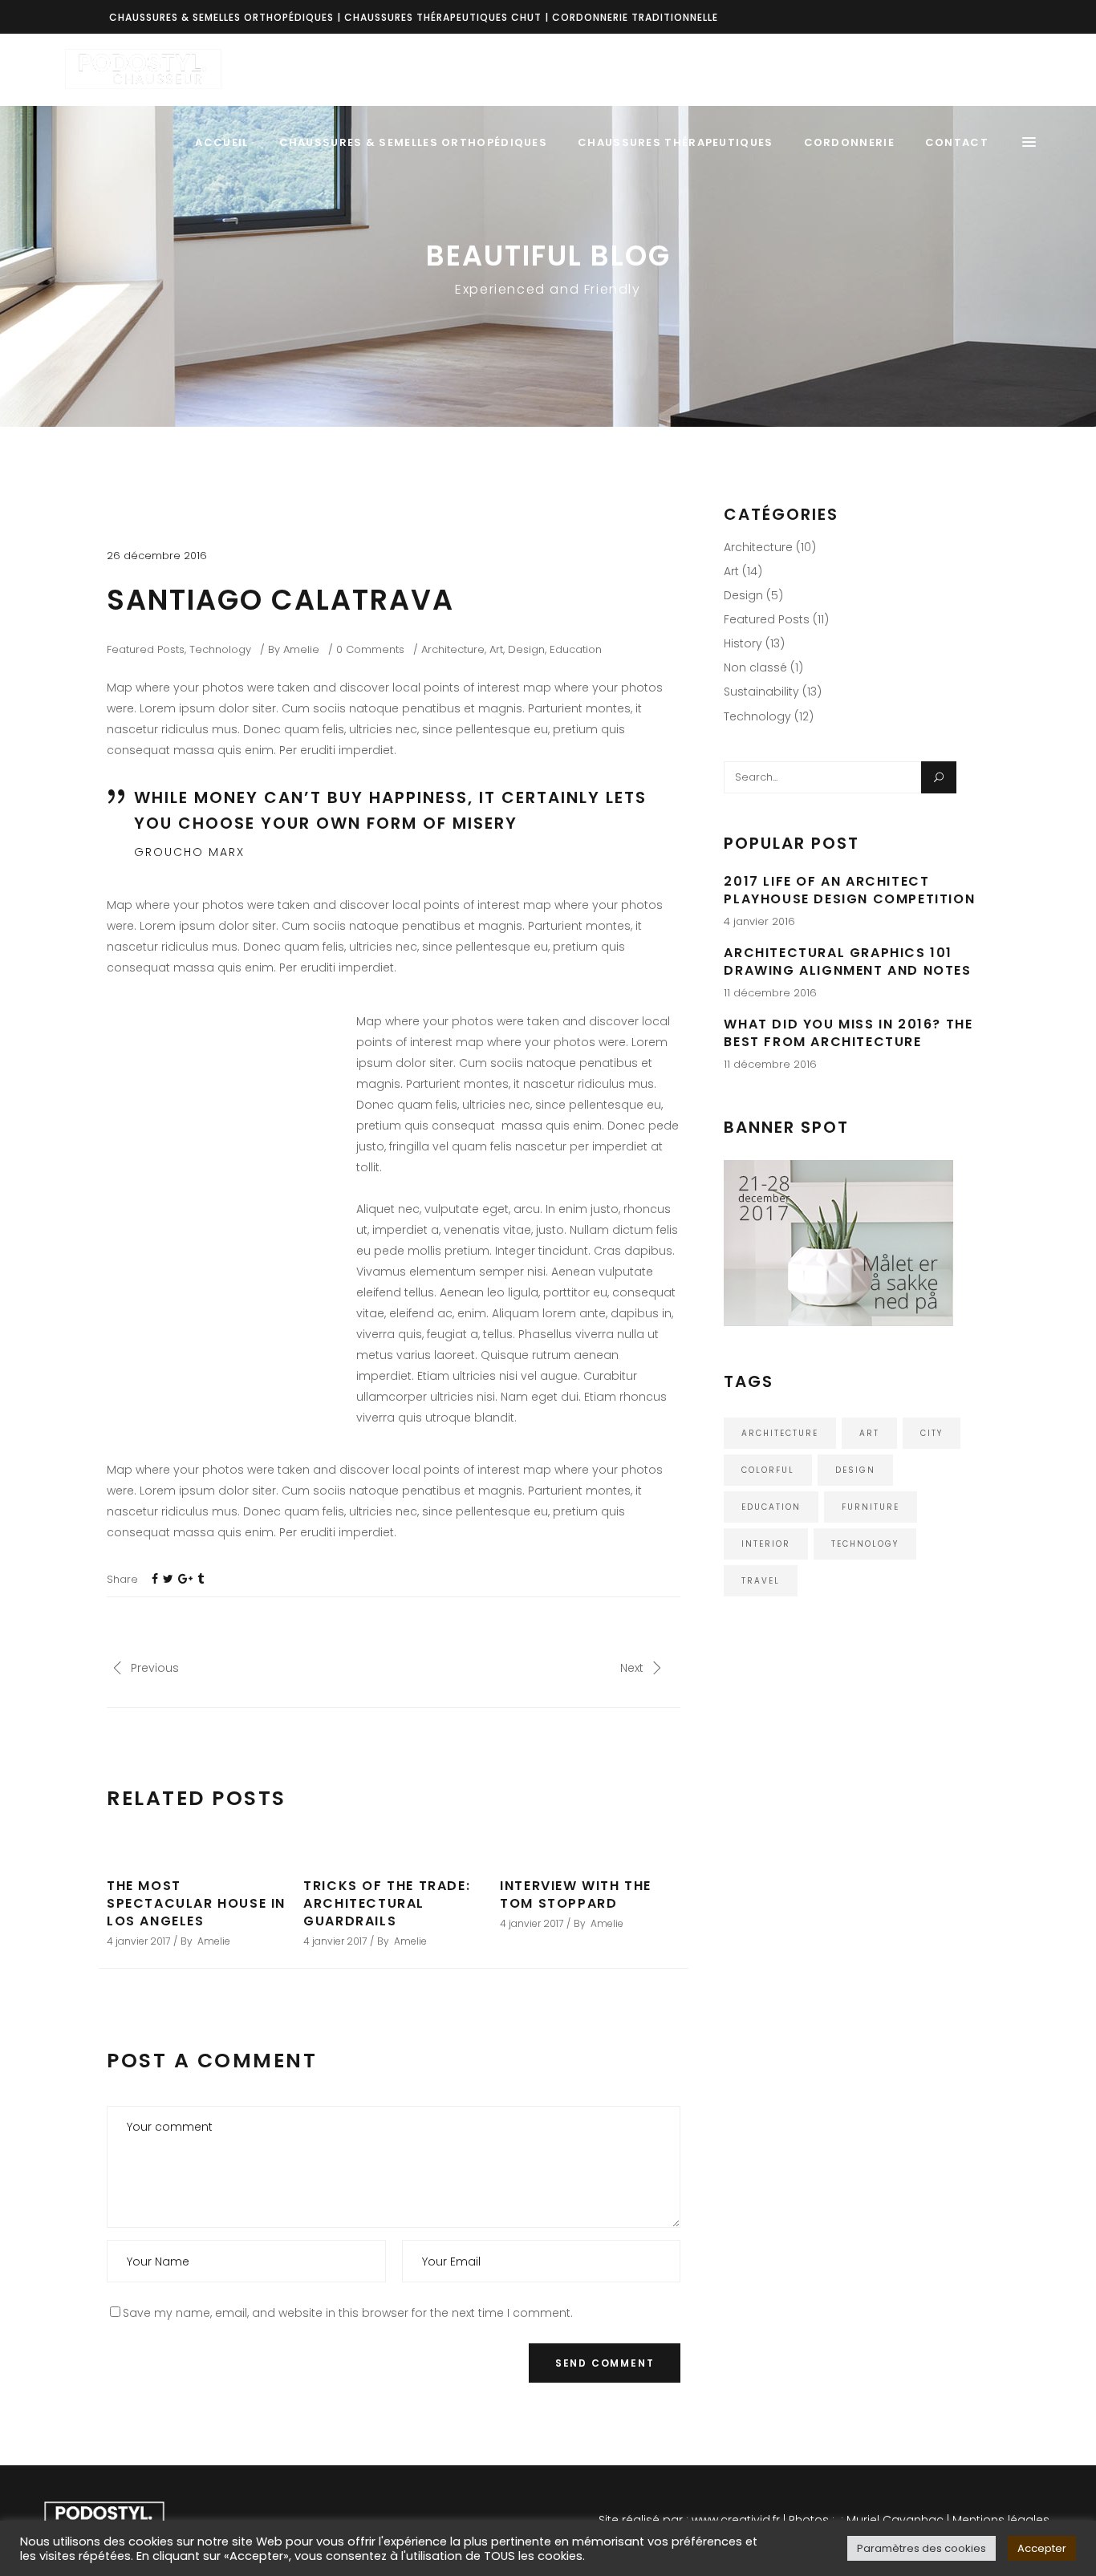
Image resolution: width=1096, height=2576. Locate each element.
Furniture (871, 1507)
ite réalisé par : (647, 2520)
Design (526, 649)
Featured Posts (146, 649)
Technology (220, 649)
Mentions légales (1001, 2520)
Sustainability (761, 692)
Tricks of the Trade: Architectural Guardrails (387, 1903)
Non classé (755, 667)
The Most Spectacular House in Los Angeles (196, 1903)
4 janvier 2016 (759, 921)
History (743, 643)
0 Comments (370, 649)
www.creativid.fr (736, 2520)
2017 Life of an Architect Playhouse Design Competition (849, 890)
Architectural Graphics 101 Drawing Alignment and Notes (847, 961)
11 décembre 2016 (770, 993)
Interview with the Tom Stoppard (576, 1894)
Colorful (768, 1470)
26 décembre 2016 (157, 556)
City (932, 1433)
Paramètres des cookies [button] (921, 2548)
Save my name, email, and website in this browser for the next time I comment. (348, 2313)
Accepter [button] (1042, 2548)
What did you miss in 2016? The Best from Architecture (848, 1033)
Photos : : (814, 2520)
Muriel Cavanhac (895, 2520)
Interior (766, 1544)
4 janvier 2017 (138, 1941)
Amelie (301, 649)
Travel (761, 1581)
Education (576, 649)
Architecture (453, 649)
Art (496, 649)
